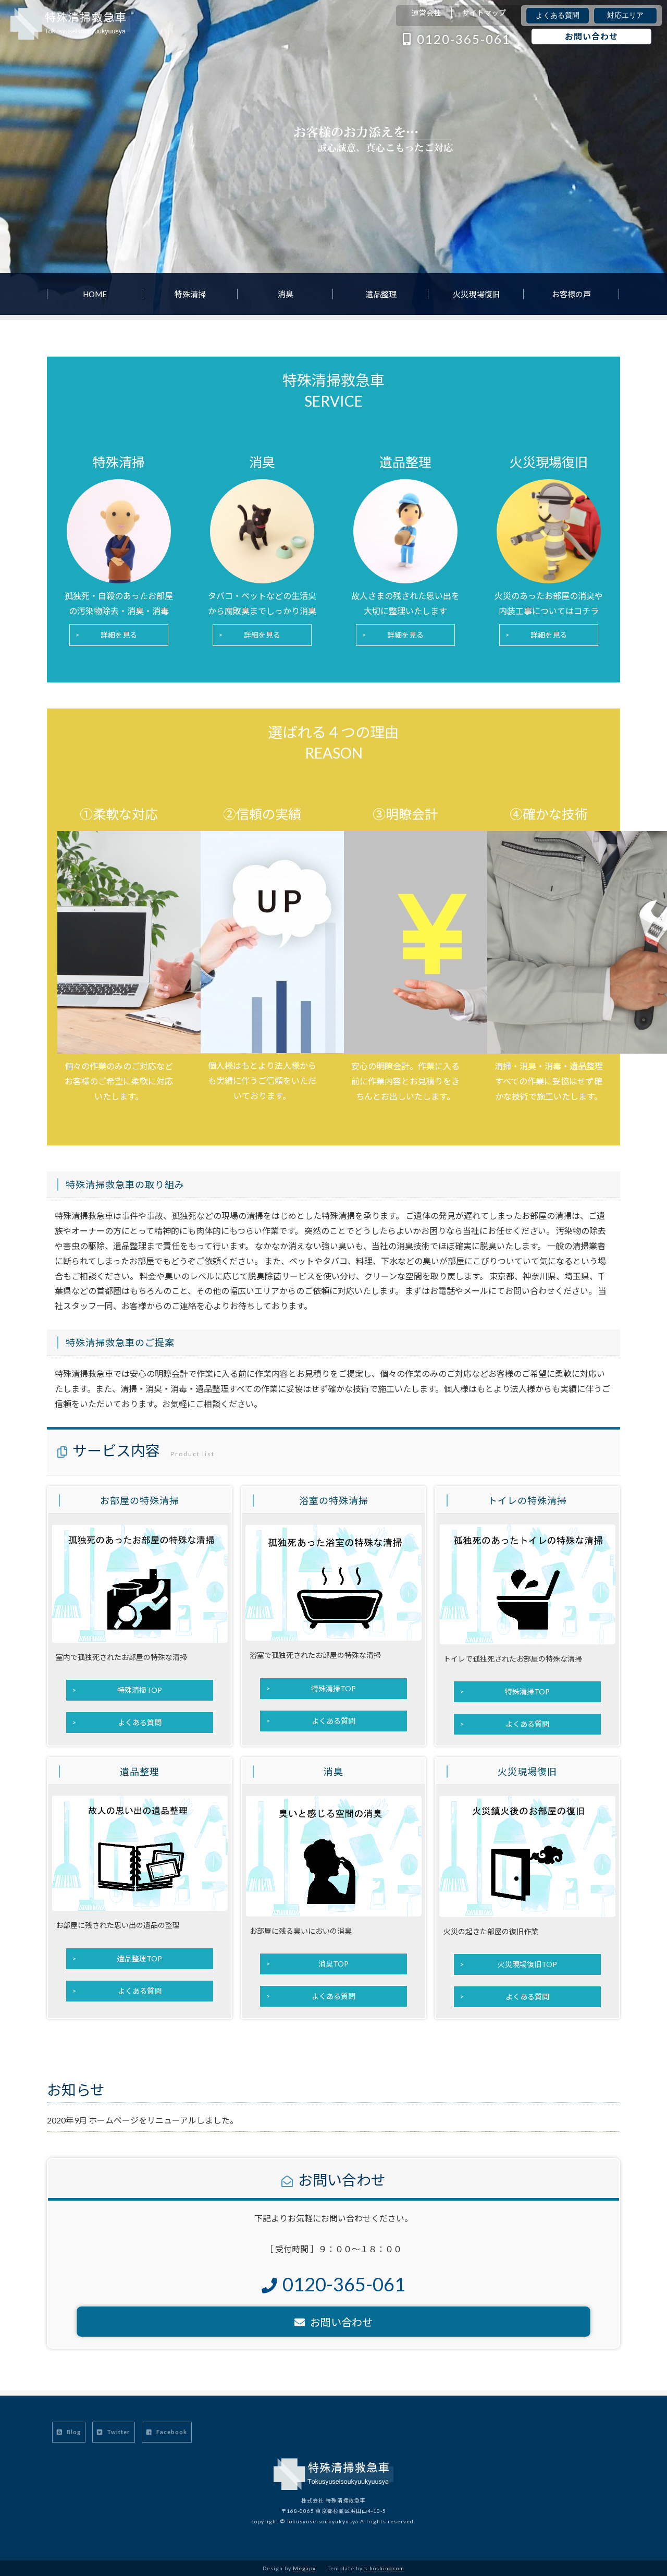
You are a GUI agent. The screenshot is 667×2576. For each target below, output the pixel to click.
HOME (95, 294)
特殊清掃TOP (140, 1690)
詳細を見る (119, 635)
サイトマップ (484, 13)
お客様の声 (571, 294)
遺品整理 (381, 294)
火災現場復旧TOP (527, 1964)
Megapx (304, 2568)
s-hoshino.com (384, 2568)
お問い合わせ (591, 36)
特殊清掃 (190, 294)
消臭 (286, 294)
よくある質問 (558, 15)
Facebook (171, 2432)
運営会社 (426, 13)
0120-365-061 (464, 39)
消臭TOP (333, 1964)
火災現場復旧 (476, 294)
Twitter (118, 2432)
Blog (73, 2432)
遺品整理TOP (140, 1958)
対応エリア (625, 15)
